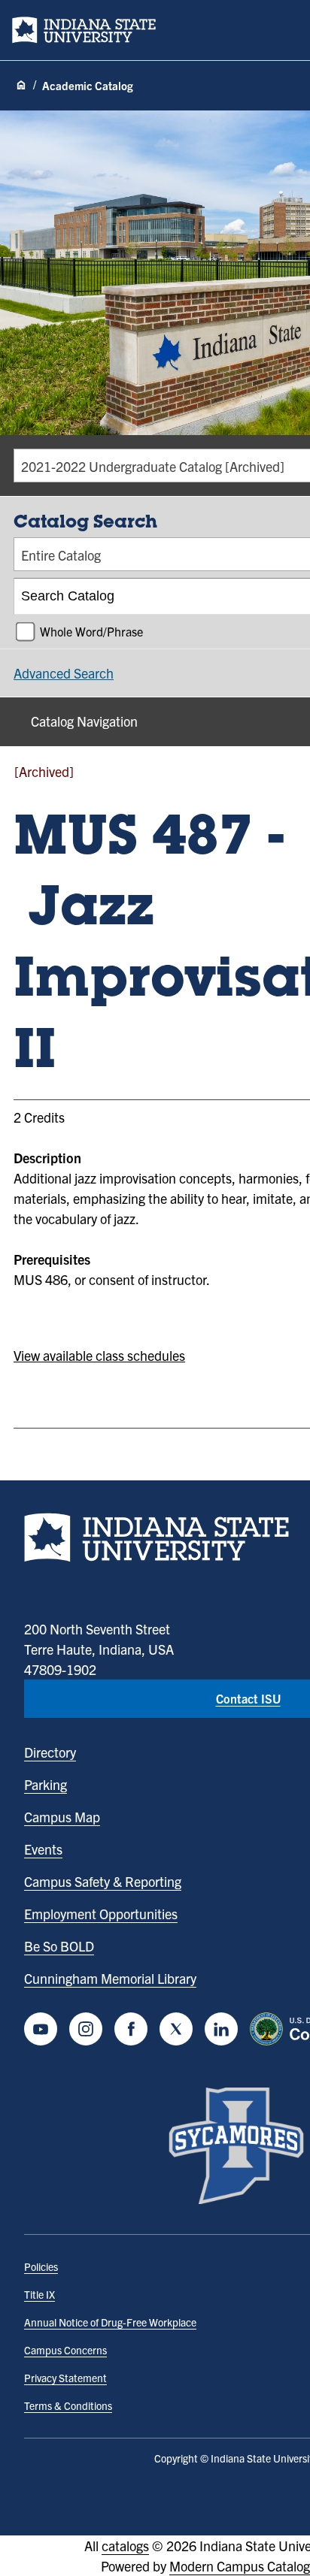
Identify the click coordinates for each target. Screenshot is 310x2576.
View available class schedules (99, 1355)
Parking (46, 1784)
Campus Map (62, 1817)
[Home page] (21, 86)
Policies (41, 2266)
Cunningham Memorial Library (110, 1978)
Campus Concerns (65, 2350)
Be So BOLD (59, 1946)
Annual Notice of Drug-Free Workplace (110, 2322)
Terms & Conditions (68, 2405)
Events (43, 1849)
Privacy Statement (65, 2378)
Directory (50, 1752)
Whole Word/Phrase (91, 631)
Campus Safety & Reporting (103, 1881)
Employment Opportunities (101, 1914)
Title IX (40, 2294)
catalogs (125, 2546)
